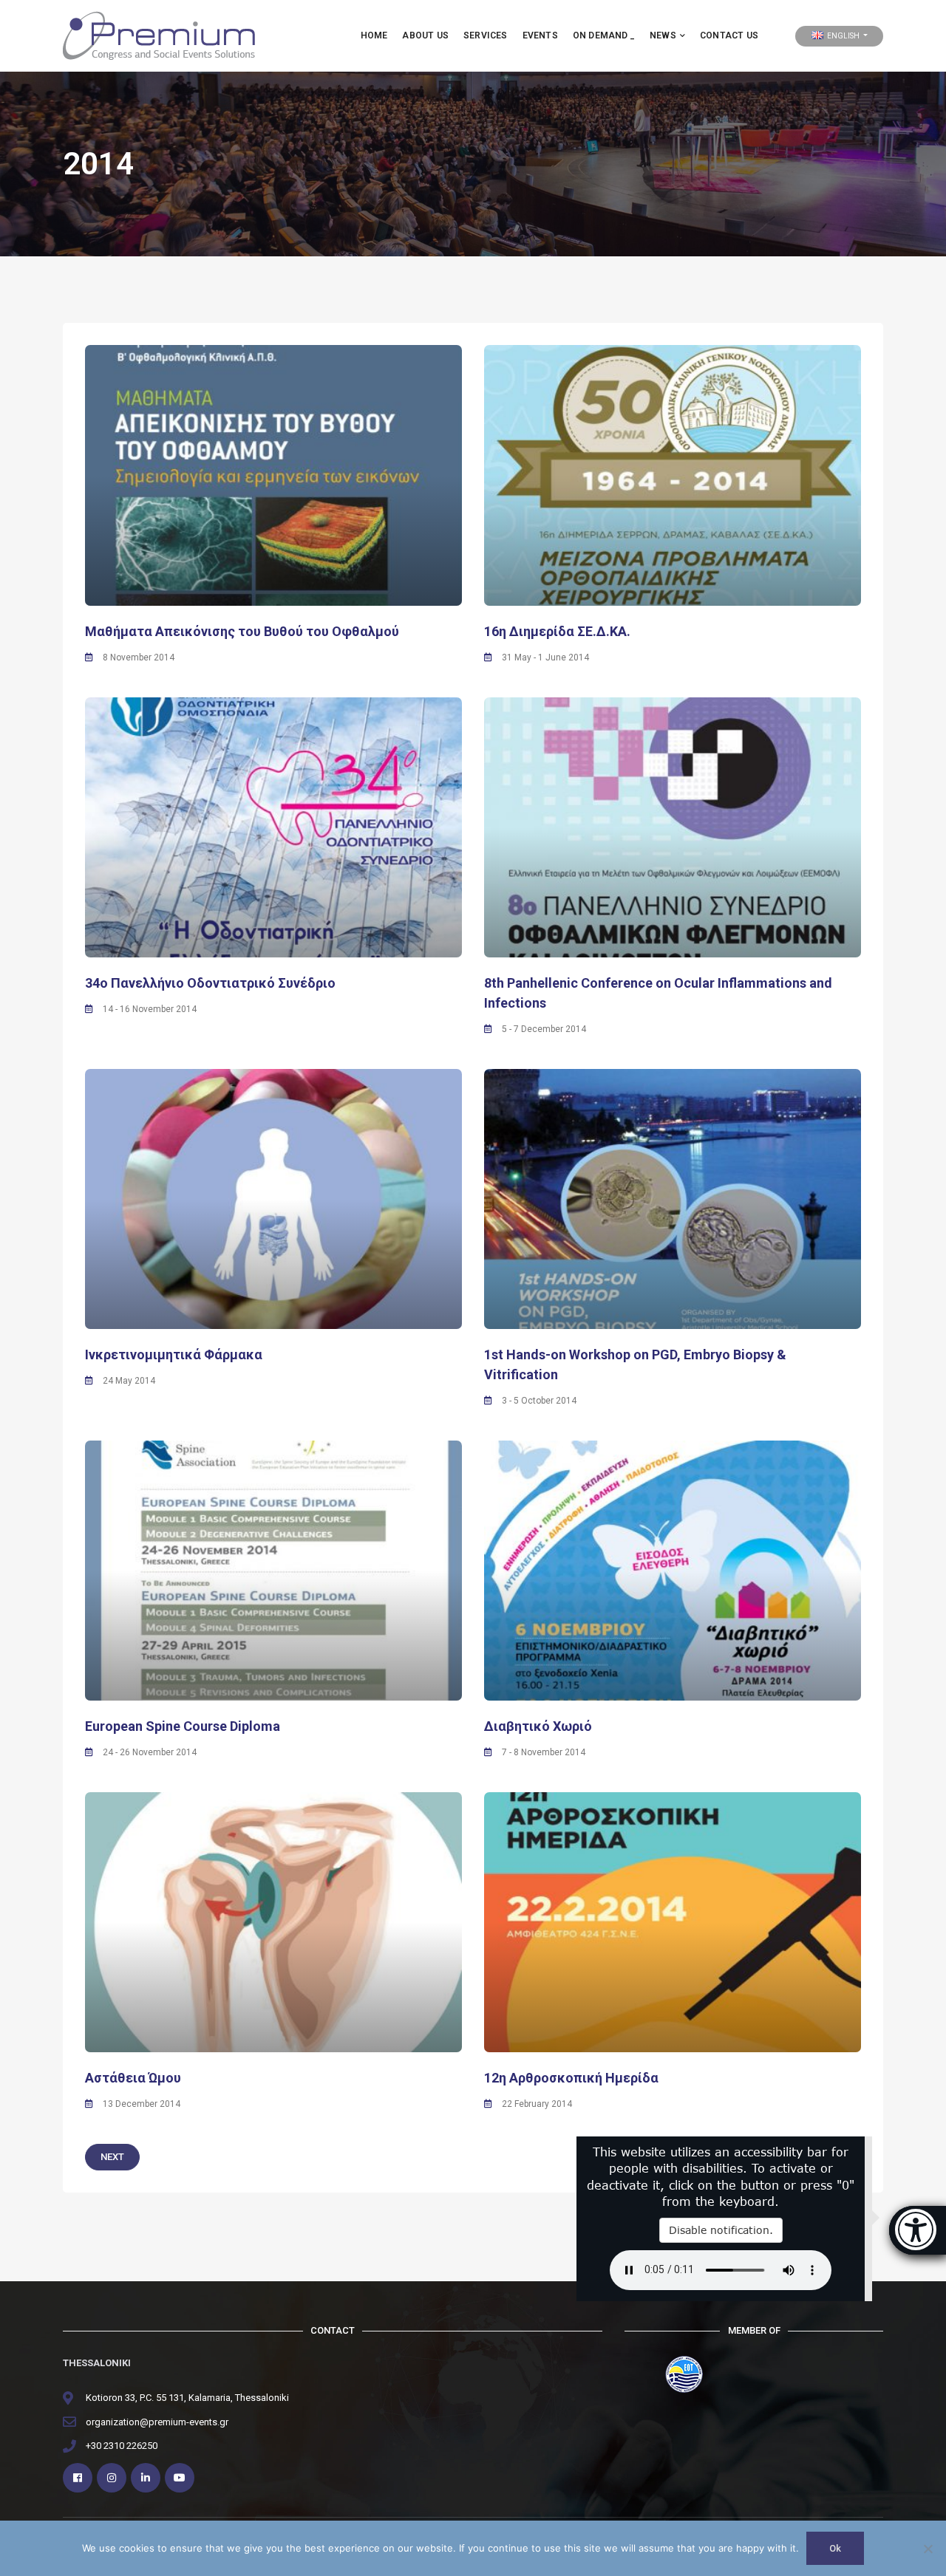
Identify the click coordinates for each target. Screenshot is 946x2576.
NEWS (663, 35)
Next (112, 2157)
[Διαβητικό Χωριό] (673, 1571)
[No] (928, 2549)
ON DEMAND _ (604, 35)
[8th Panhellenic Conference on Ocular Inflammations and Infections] (673, 827)
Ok (835, 2548)
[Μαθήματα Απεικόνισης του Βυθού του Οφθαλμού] (273, 475)
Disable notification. (721, 2230)
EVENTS (540, 35)
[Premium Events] (159, 35)
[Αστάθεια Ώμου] (273, 1922)
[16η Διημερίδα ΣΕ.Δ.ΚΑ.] (673, 475)
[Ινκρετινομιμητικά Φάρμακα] (273, 1199)
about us (425, 35)
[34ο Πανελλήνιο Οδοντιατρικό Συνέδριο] (273, 827)
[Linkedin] (146, 2478)
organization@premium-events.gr (157, 2422)
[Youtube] (180, 2478)
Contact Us (729, 35)
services (486, 35)
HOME (374, 35)
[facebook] (78, 2478)
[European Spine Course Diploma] (273, 1571)
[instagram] (112, 2478)
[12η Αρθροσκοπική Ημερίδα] (673, 1922)
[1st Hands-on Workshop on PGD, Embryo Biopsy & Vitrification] (673, 1199)
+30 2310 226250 (122, 2446)
